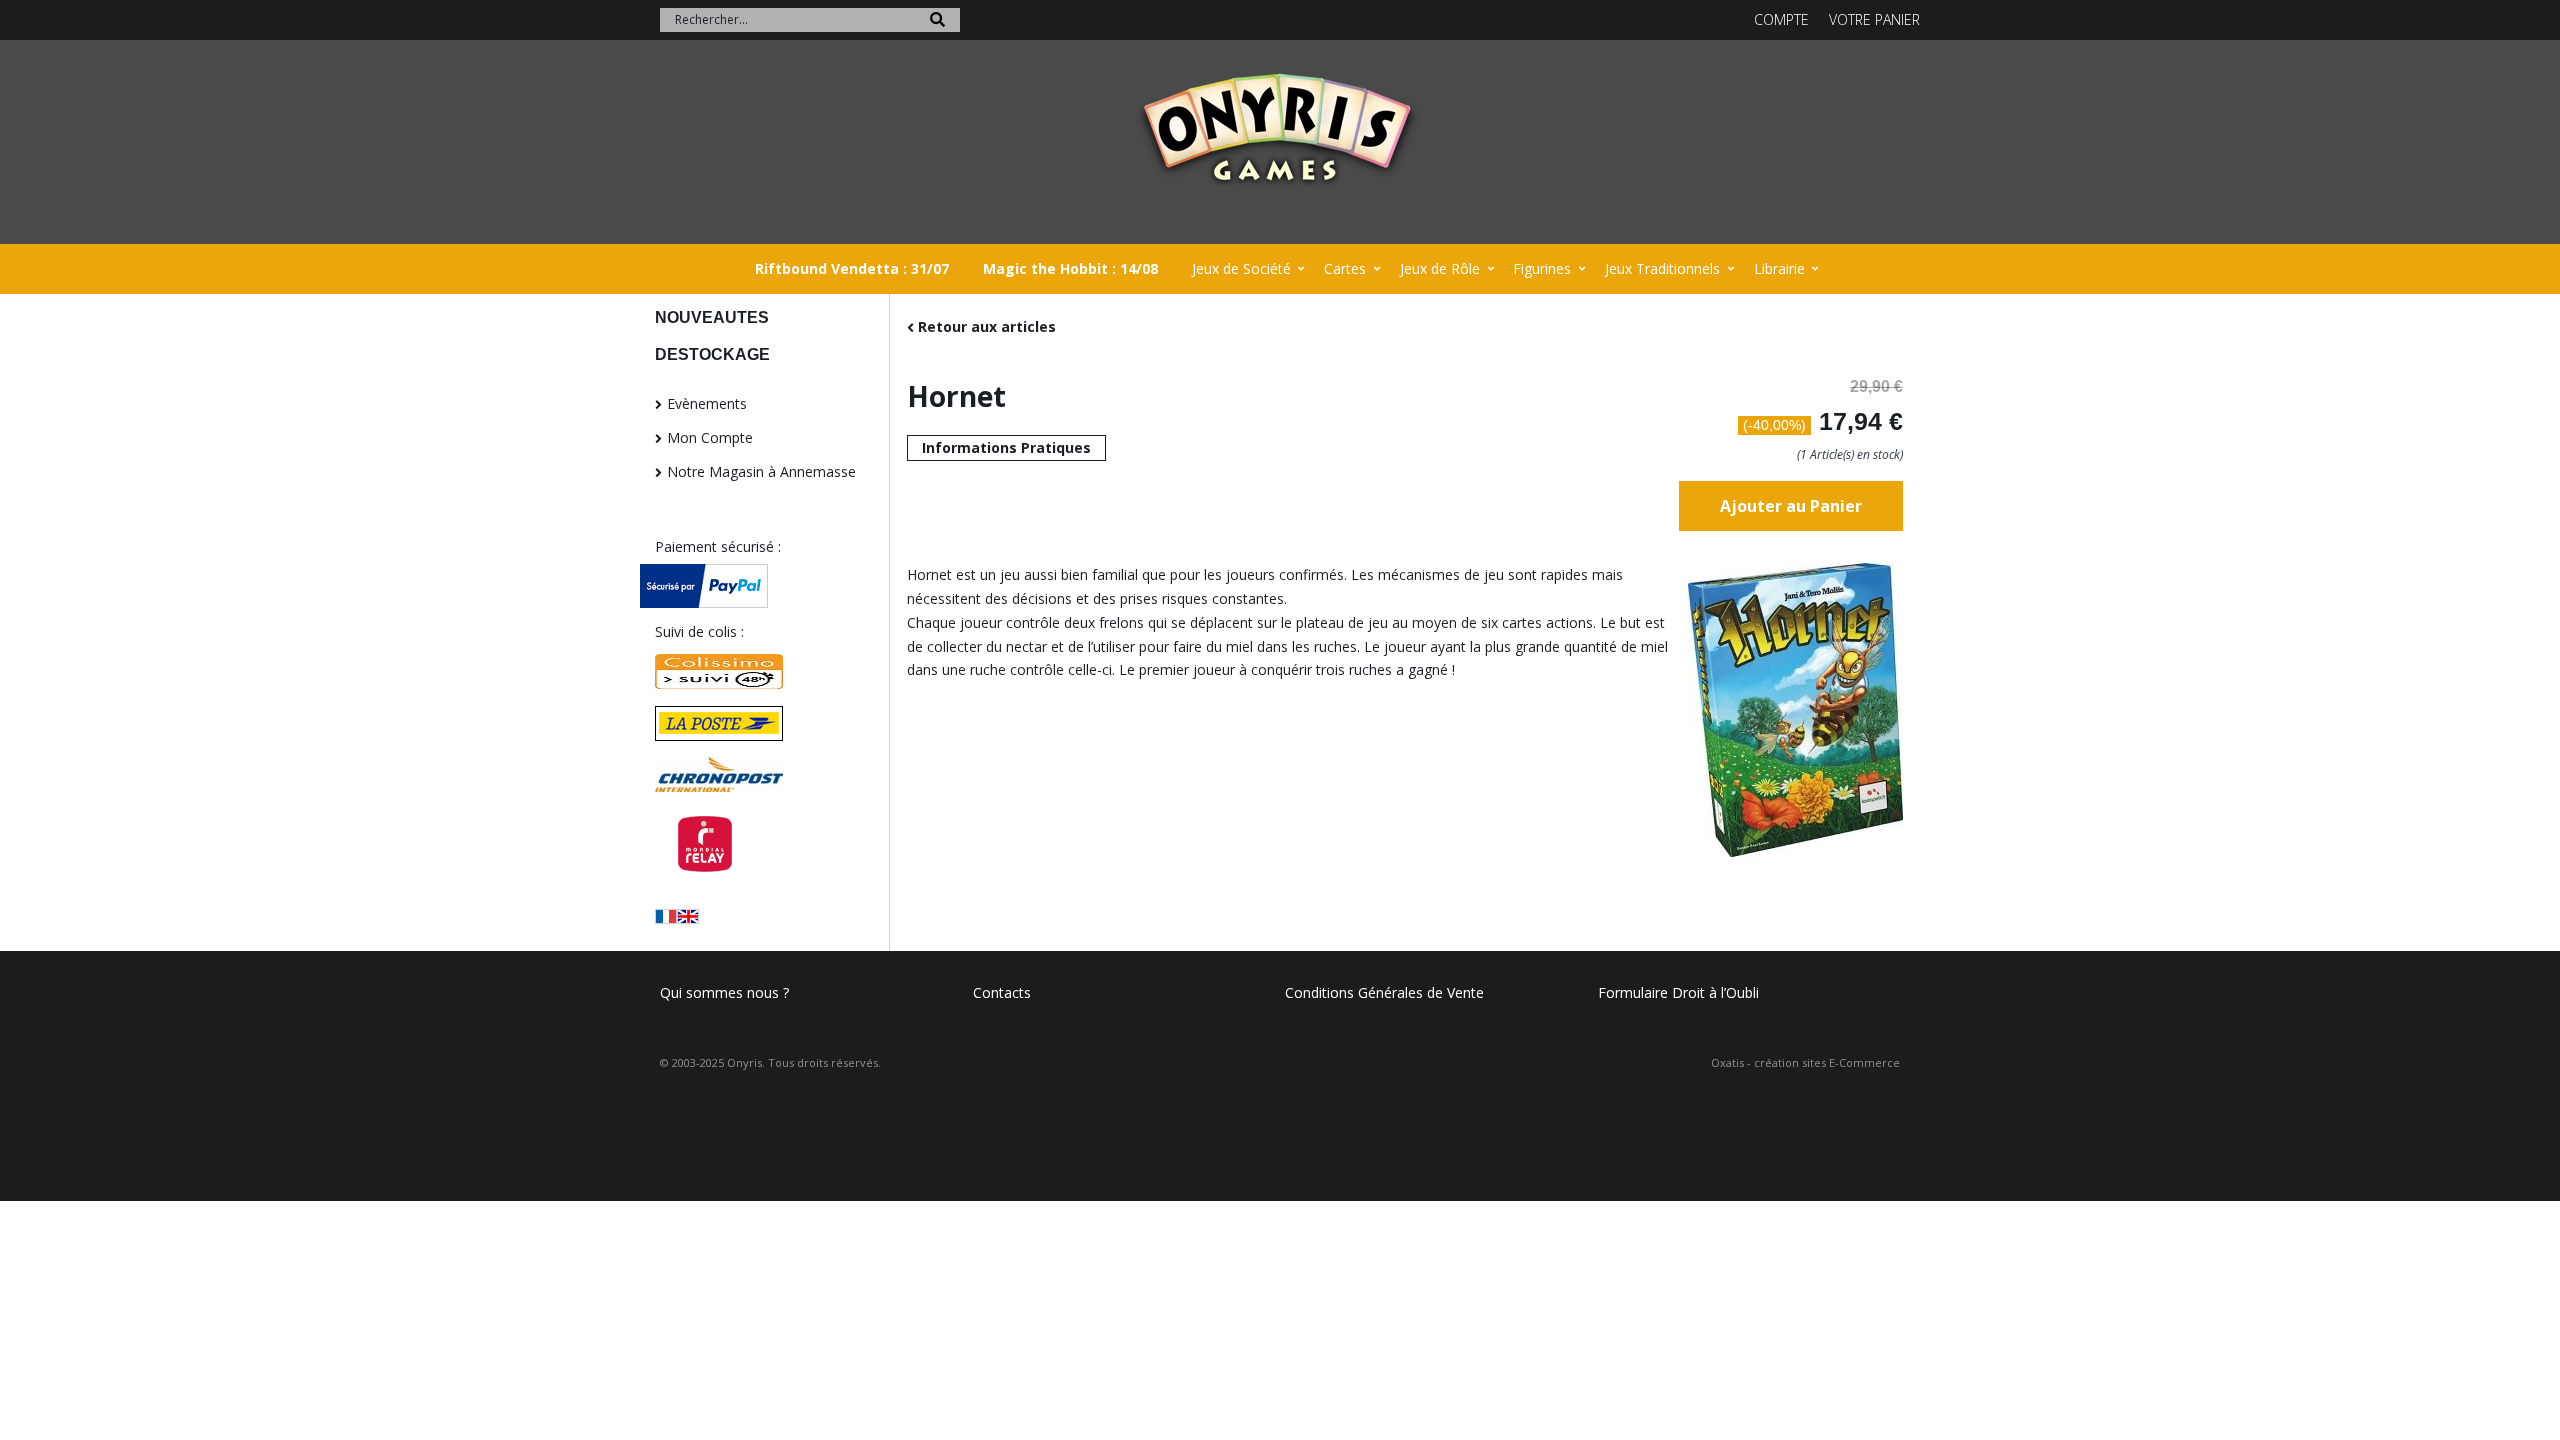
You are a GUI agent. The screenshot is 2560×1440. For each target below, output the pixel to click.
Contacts (1002, 992)
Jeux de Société (1241, 268)
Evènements (707, 403)
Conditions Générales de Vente (1384, 992)
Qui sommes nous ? (724, 992)
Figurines (1542, 268)
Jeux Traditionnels (1662, 268)
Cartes (1345, 268)
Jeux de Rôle (1440, 268)
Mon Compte (710, 437)
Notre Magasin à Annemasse (761, 471)
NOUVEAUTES (712, 317)
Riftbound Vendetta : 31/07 (852, 268)
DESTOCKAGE (712, 354)
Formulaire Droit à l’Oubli (1678, 992)
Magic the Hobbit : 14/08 (1070, 268)
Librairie (1779, 268)
